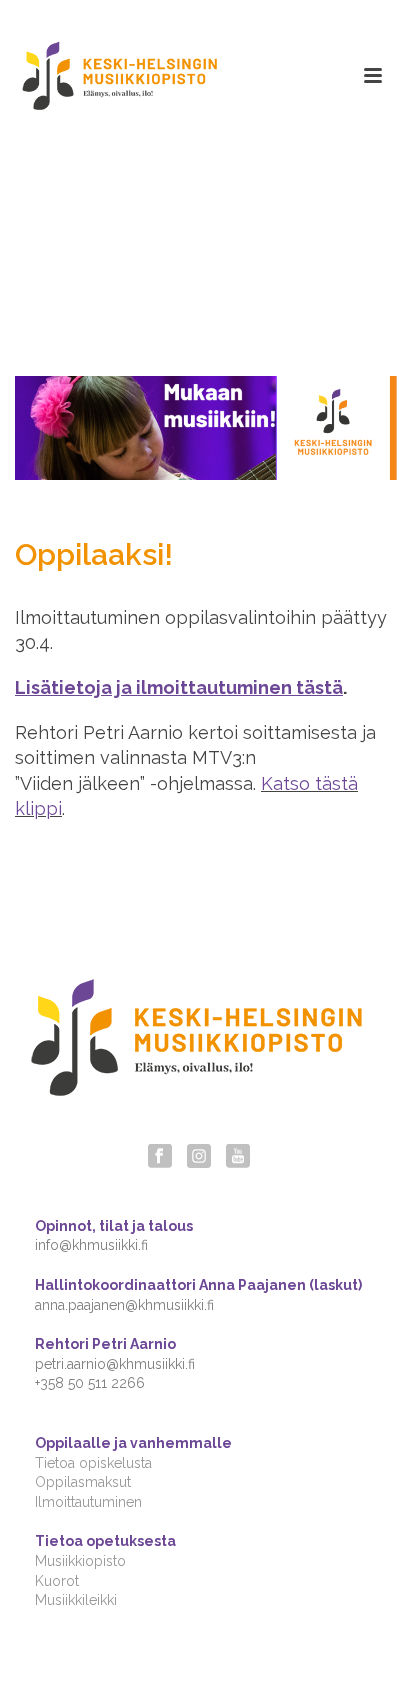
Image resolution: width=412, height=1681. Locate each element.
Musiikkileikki (76, 1600)
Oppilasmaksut (83, 1482)
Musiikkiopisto (80, 1561)
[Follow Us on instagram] (199, 1157)
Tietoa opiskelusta (93, 1463)
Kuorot (57, 1581)
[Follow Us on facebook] (160, 1157)
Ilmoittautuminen (88, 1502)
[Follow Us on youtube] (238, 1157)
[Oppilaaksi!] (206, 428)
